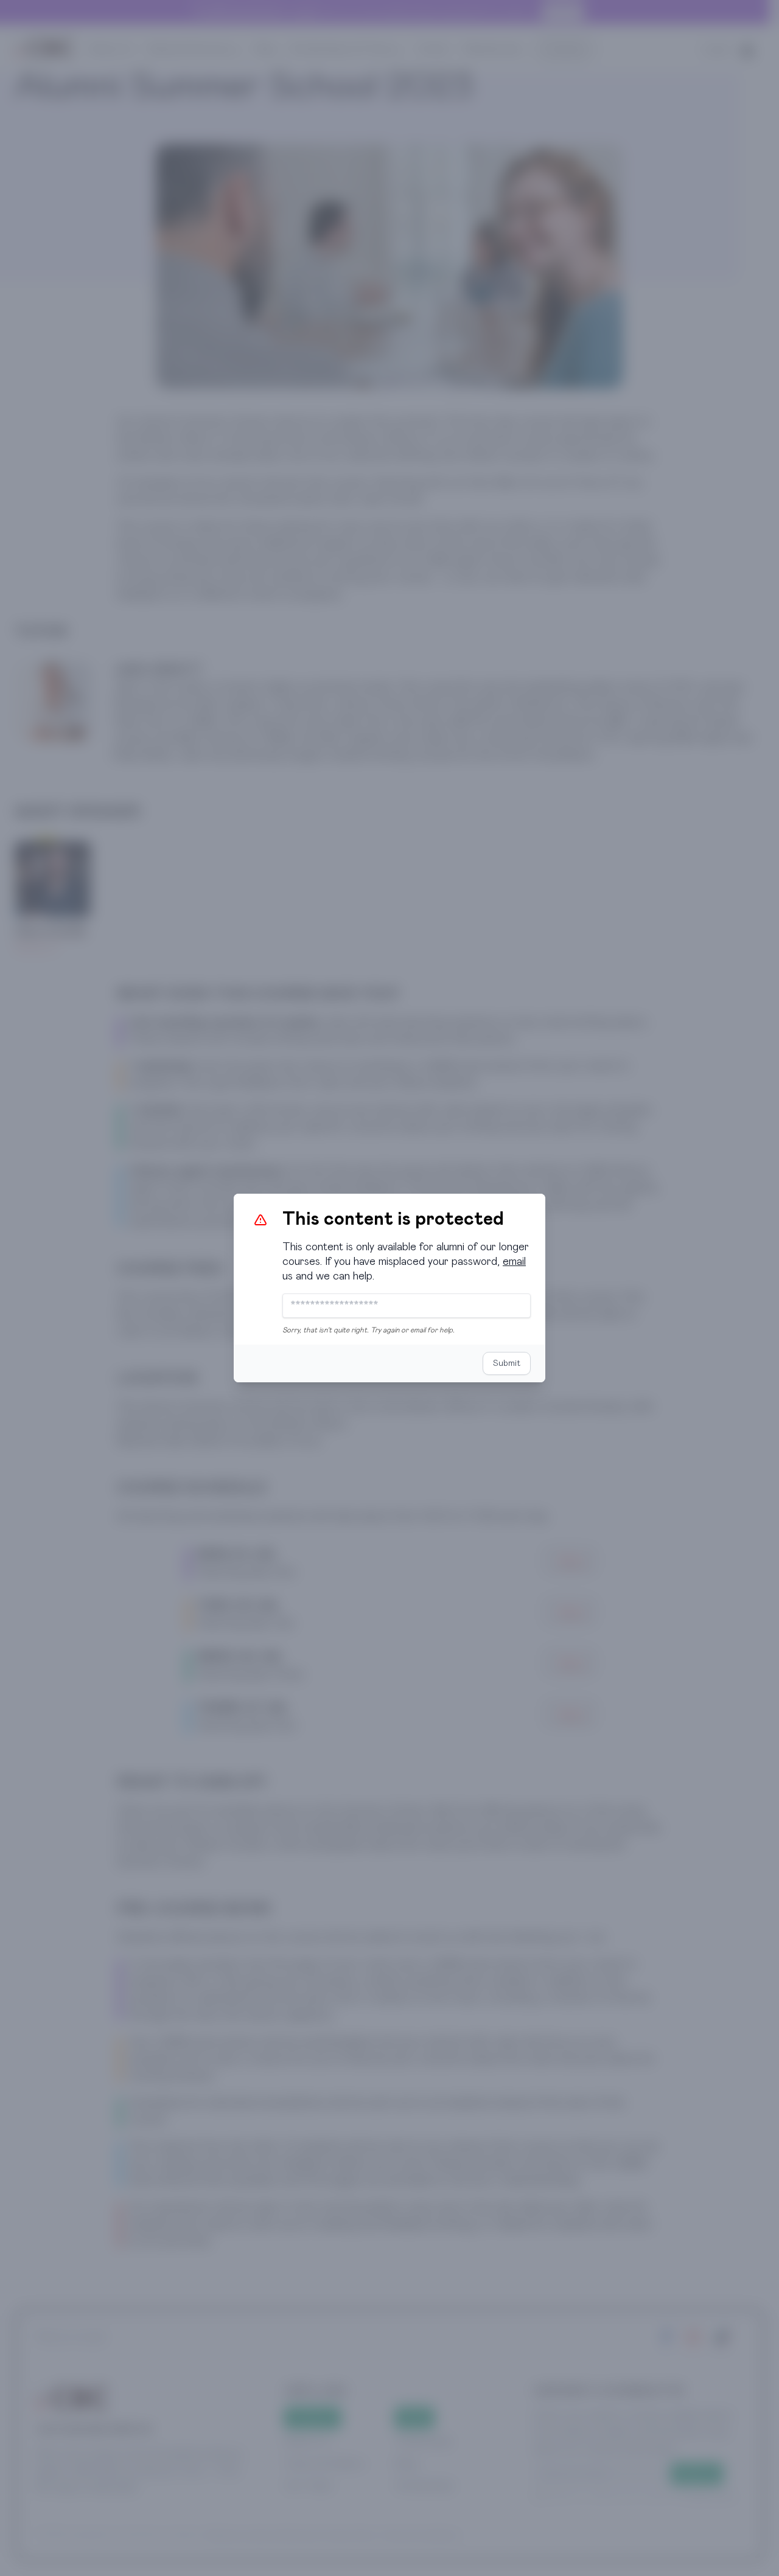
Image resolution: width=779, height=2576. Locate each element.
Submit (507, 1363)
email (514, 1262)
